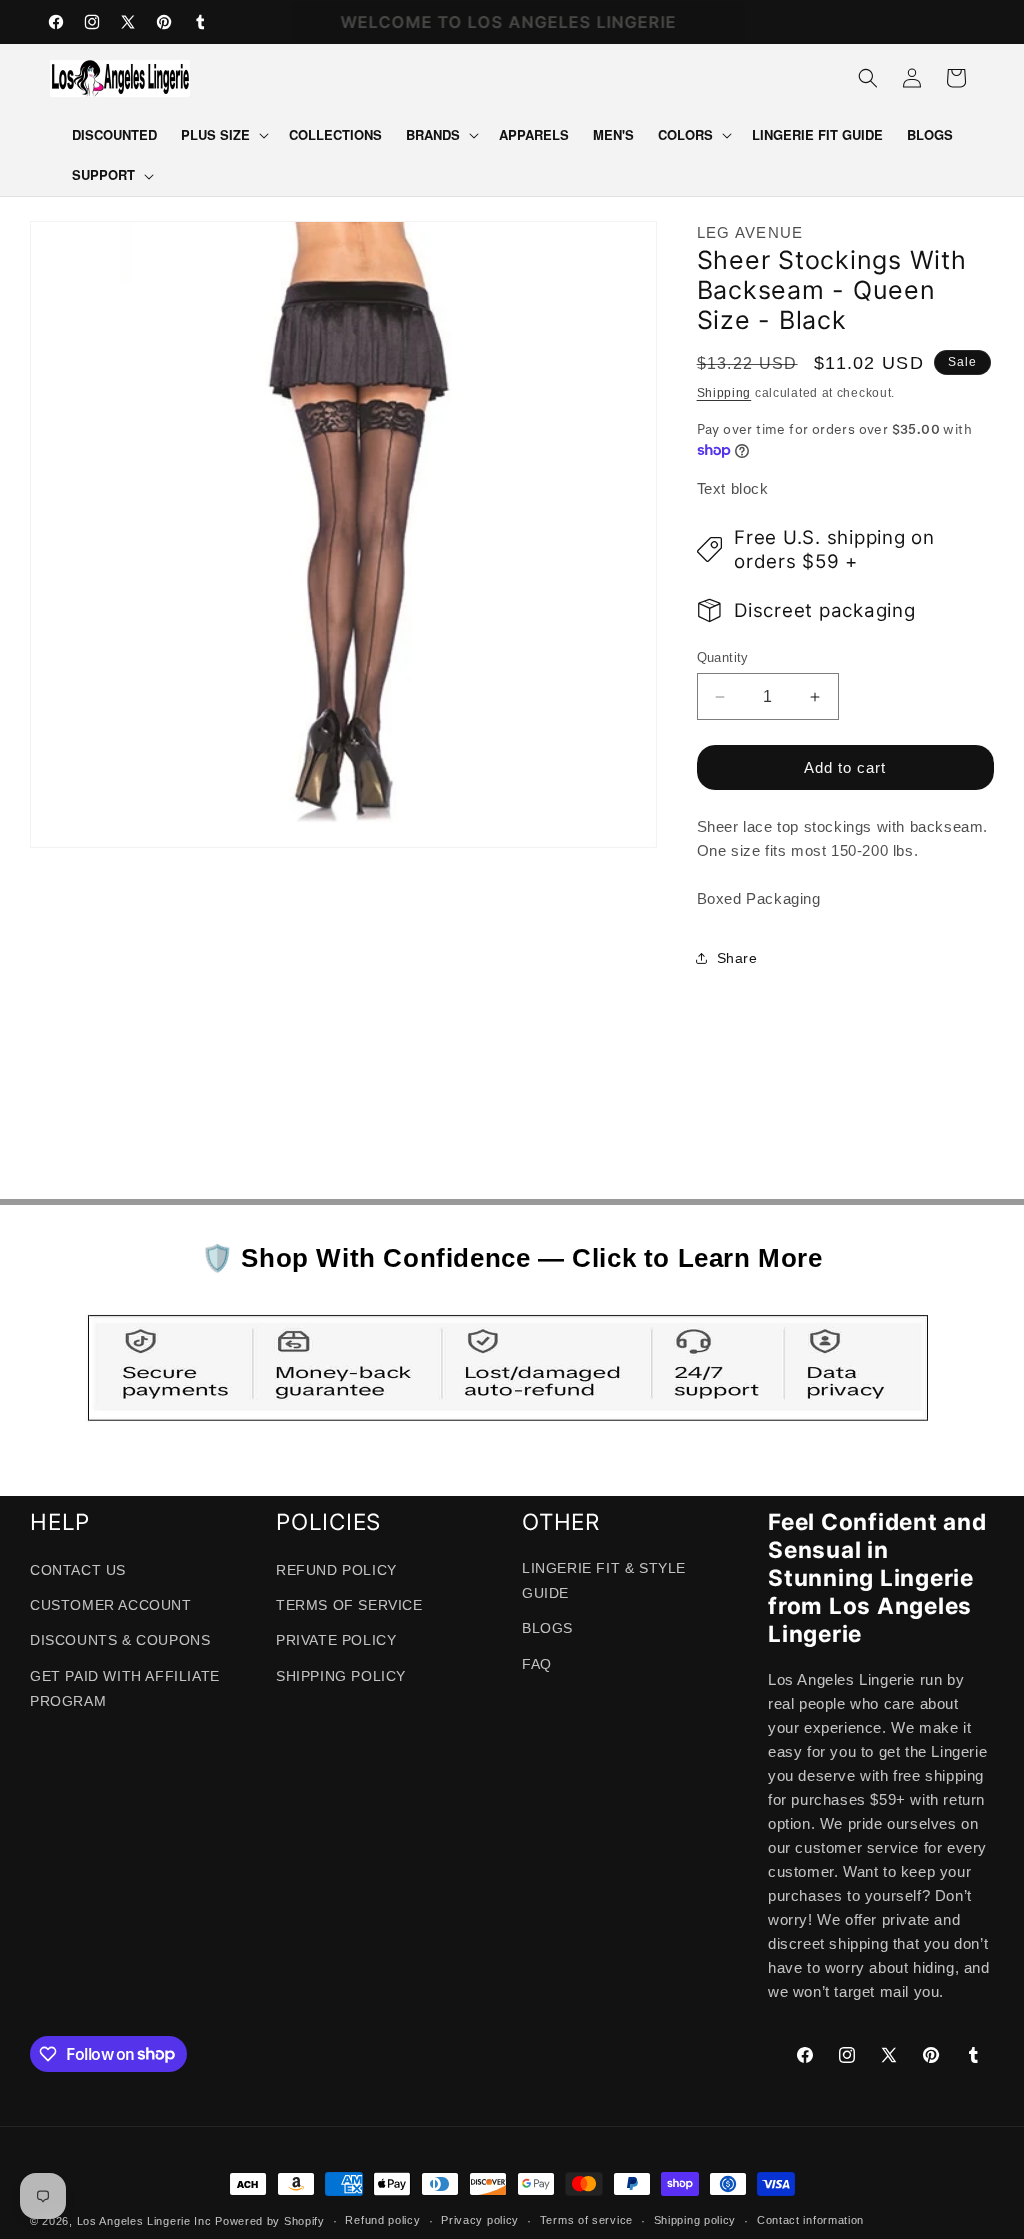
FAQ (537, 1664)
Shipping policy (695, 2220)
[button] (223, 135)
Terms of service (586, 2220)
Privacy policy (480, 2220)
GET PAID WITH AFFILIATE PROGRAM (125, 1688)
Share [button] (737, 958)
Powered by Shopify (270, 2221)
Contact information (810, 2220)
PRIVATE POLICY (336, 1640)
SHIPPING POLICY (341, 1676)
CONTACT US (78, 1570)
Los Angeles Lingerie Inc (144, 2221)
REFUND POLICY (336, 1570)
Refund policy (382, 2220)
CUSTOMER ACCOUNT (111, 1605)
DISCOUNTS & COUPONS (120, 1640)
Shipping (724, 393)
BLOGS (547, 1628)
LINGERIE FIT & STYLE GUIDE (604, 1580)
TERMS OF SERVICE (349, 1605)
